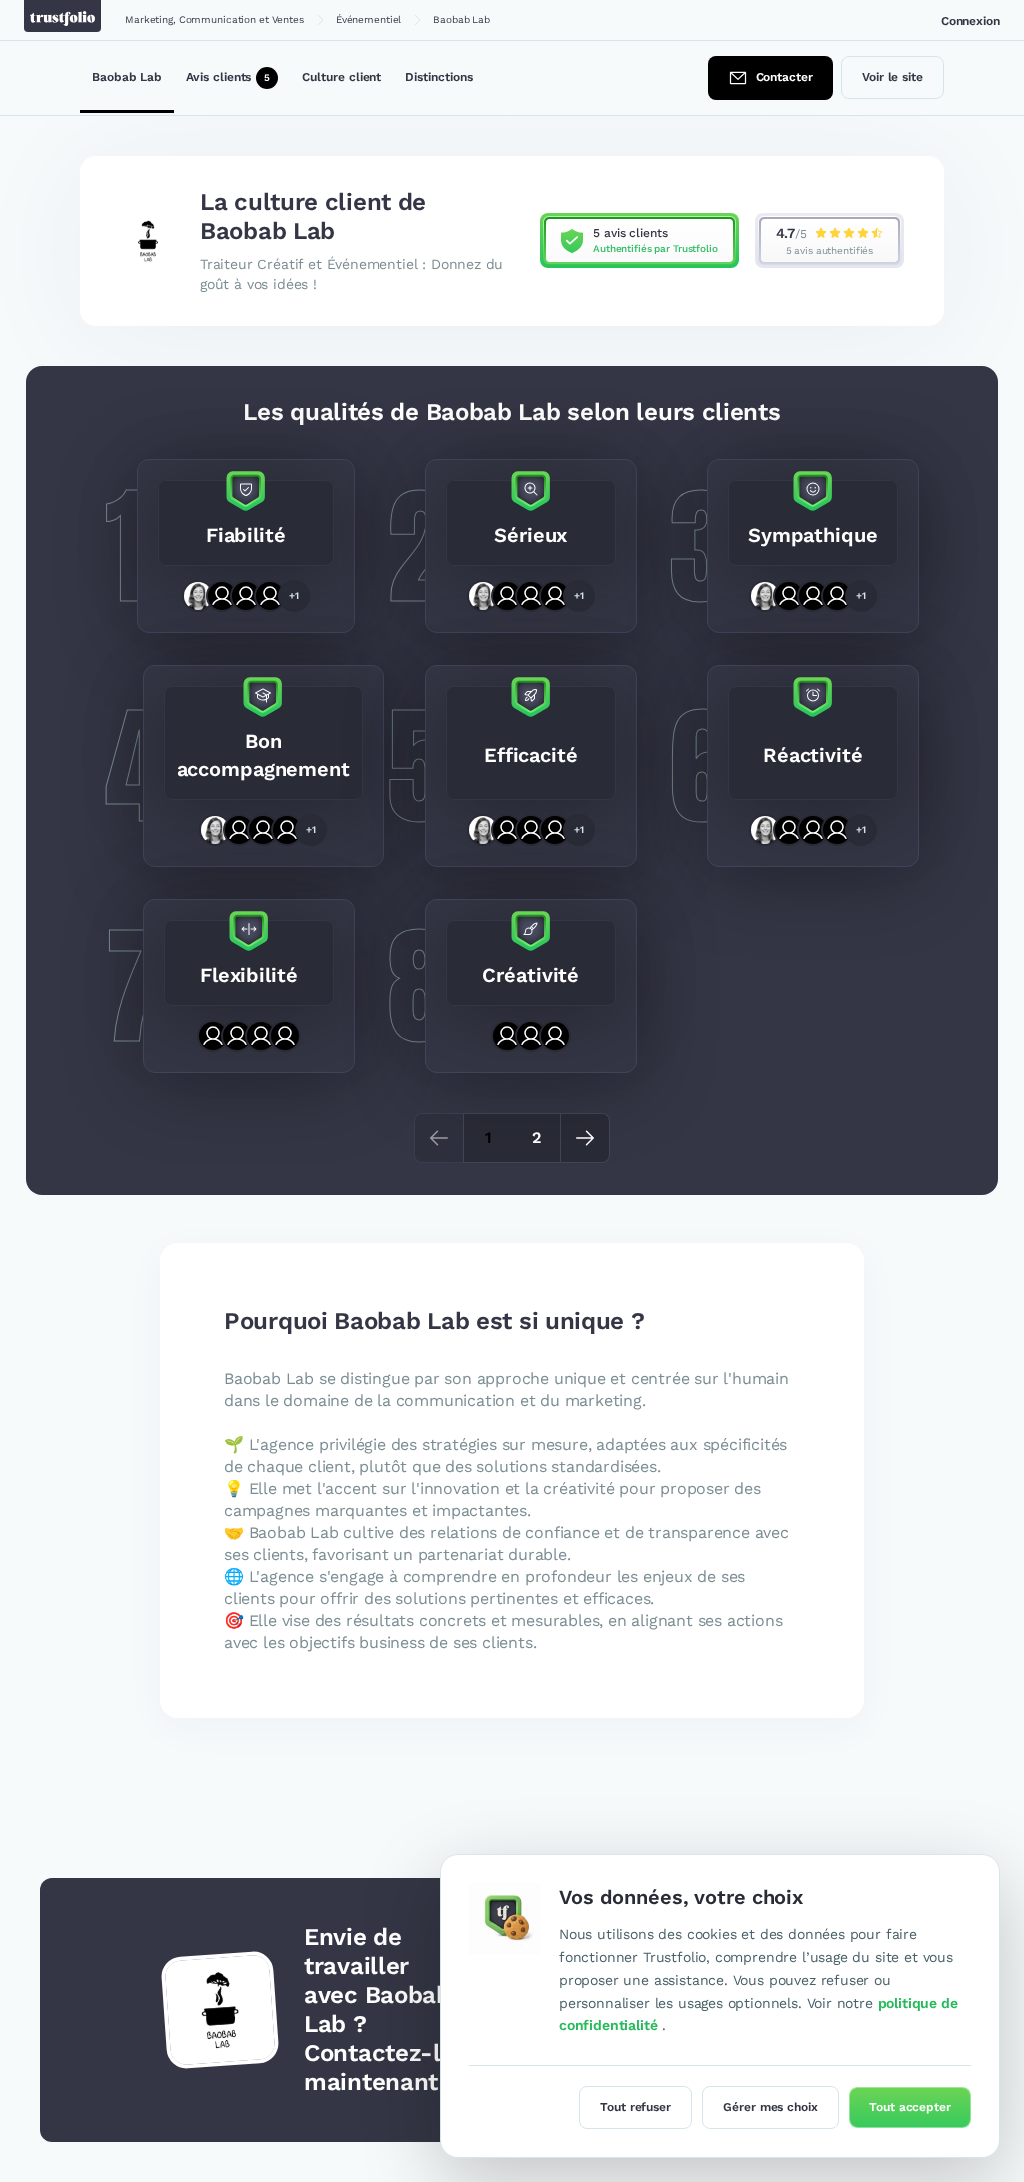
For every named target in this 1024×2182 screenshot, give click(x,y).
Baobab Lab (127, 77)
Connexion (970, 21)
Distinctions (438, 77)
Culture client (341, 77)
